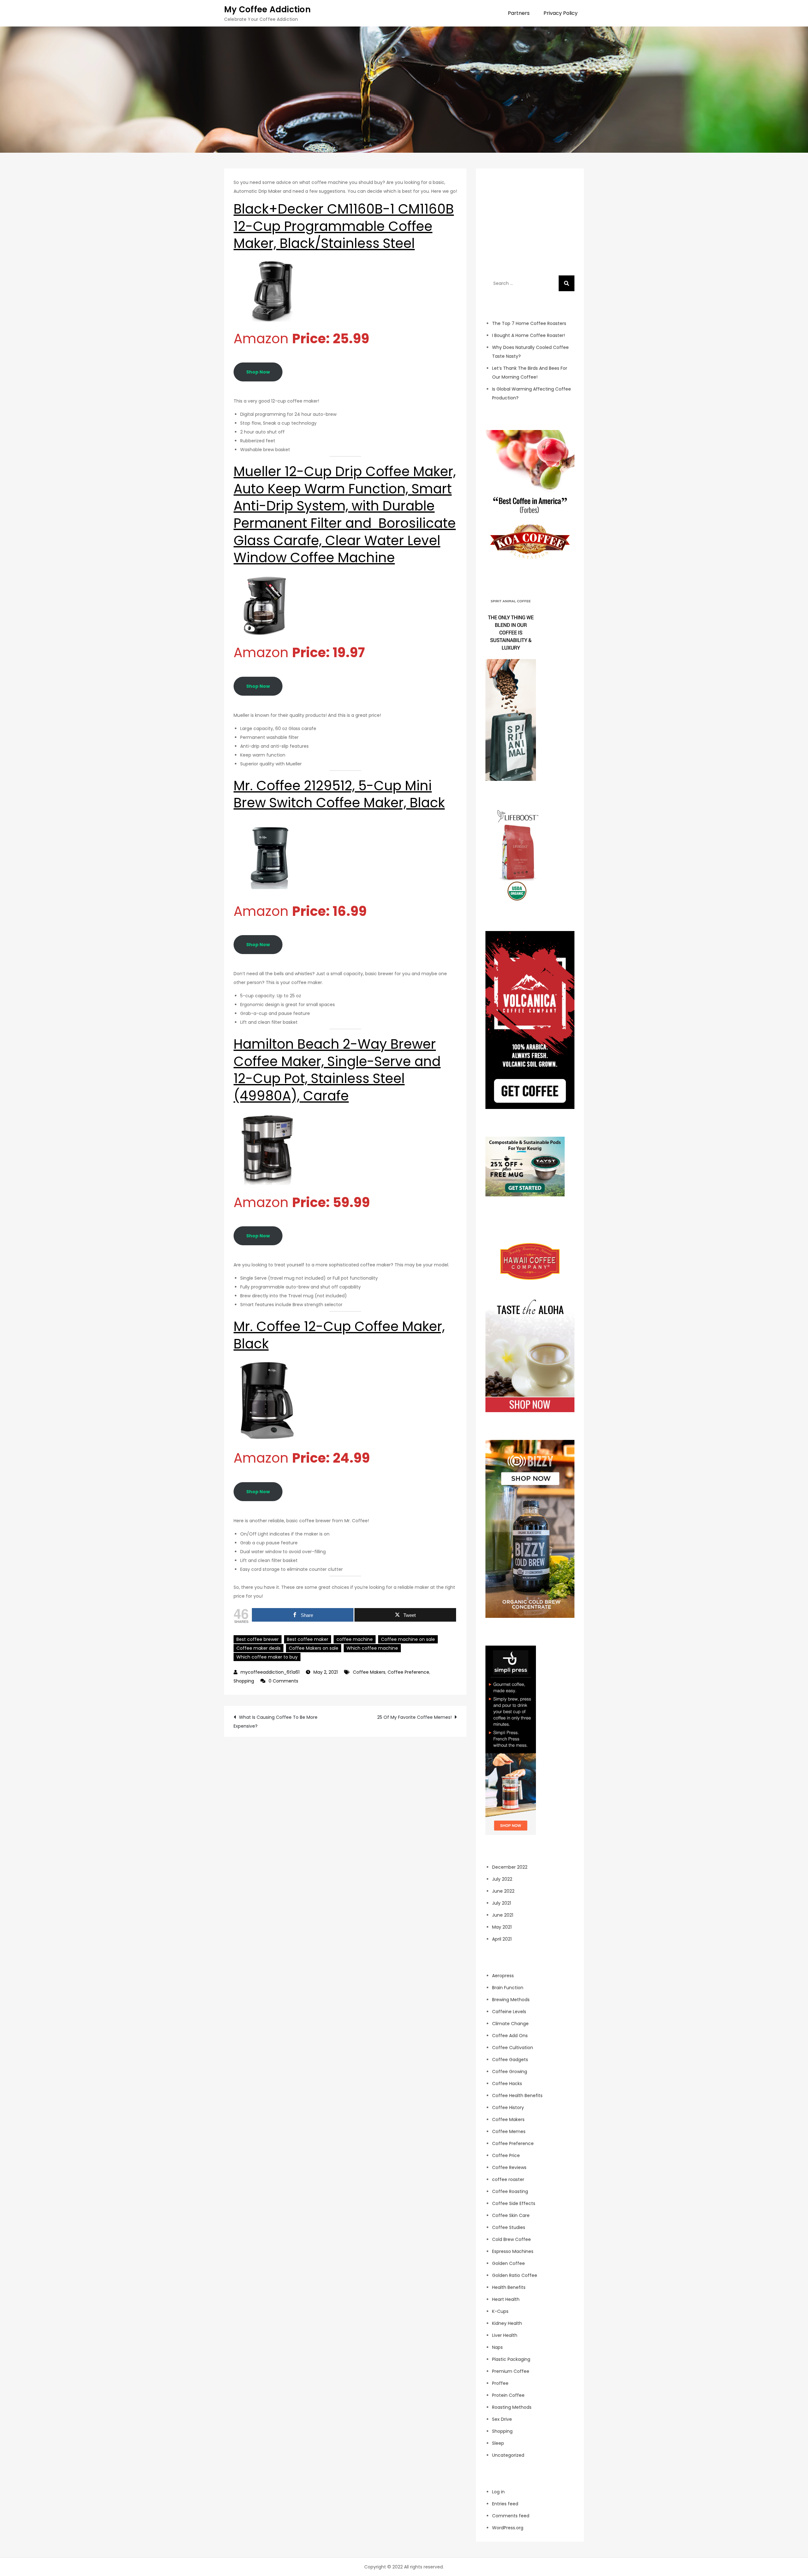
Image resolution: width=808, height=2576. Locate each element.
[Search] (567, 283)
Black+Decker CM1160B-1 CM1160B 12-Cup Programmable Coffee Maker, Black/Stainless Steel (344, 226)
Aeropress (503, 1976)
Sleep (498, 2443)
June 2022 (503, 1891)
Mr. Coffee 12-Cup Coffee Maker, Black (339, 1335)
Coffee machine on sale (408, 1639)
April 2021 (502, 1939)
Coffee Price (506, 2155)
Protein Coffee (508, 2395)
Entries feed (505, 2504)
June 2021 (503, 1915)
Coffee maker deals (258, 1648)
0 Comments (283, 1681)
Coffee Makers (369, 1672)
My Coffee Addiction (267, 9)
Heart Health (506, 2299)
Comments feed (511, 2516)
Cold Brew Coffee (511, 2239)
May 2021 (502, 1927)
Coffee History (508, 2107)
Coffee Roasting (510, 2191)
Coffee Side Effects (514, 2203)
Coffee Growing (510, 2072)
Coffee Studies (509, 2227)
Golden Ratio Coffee (515, 2275)
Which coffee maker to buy (267, 1657)
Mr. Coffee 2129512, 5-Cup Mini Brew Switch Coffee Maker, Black (339, 794)
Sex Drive (502, 2419)
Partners (519, 13)
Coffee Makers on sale (314, 1648)
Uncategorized (508, 2455)
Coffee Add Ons (510, 2036)
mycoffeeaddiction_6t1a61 (270, 1672)
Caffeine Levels (509, 2012)
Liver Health (505, 2335)
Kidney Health (507, 2323)
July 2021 (502, 1903)
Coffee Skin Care (511, 2215)
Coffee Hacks (507, 2084)
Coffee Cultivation (513, 2048)
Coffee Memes (509, 2131)
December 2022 (510, 1867)
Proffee (500, 2383)
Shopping (244, 1681)
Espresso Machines (513, 2251)
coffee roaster (508, 2179)
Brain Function (508, 1988)
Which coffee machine (372, 1648)
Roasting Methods (512, 2407)
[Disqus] (345, 1816)
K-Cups (500, 2311)
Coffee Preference (408, 1672)
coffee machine (355, 1639)
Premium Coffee (511, 2371)
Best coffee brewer (258, 1639)
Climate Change (510, 2024)
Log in (498, 2492)
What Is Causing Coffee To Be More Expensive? (276, 1722)
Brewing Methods (511, 2000)
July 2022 (502, 1879)
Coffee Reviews (509, 2167)
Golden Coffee (508, 2263)
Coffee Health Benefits (517, 2096)
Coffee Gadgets (510, 2060)
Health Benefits (509, 2287)
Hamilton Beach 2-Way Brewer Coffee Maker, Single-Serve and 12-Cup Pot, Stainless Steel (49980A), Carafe (337, 1070)
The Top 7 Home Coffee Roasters (529, 323)
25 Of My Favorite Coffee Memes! (414, 1717)
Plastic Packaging (511, 2359)
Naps (497, 2347)
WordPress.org (508, 2528)
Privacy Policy (561, 13)
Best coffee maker (308, 1639)
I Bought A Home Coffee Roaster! (529, 335)
